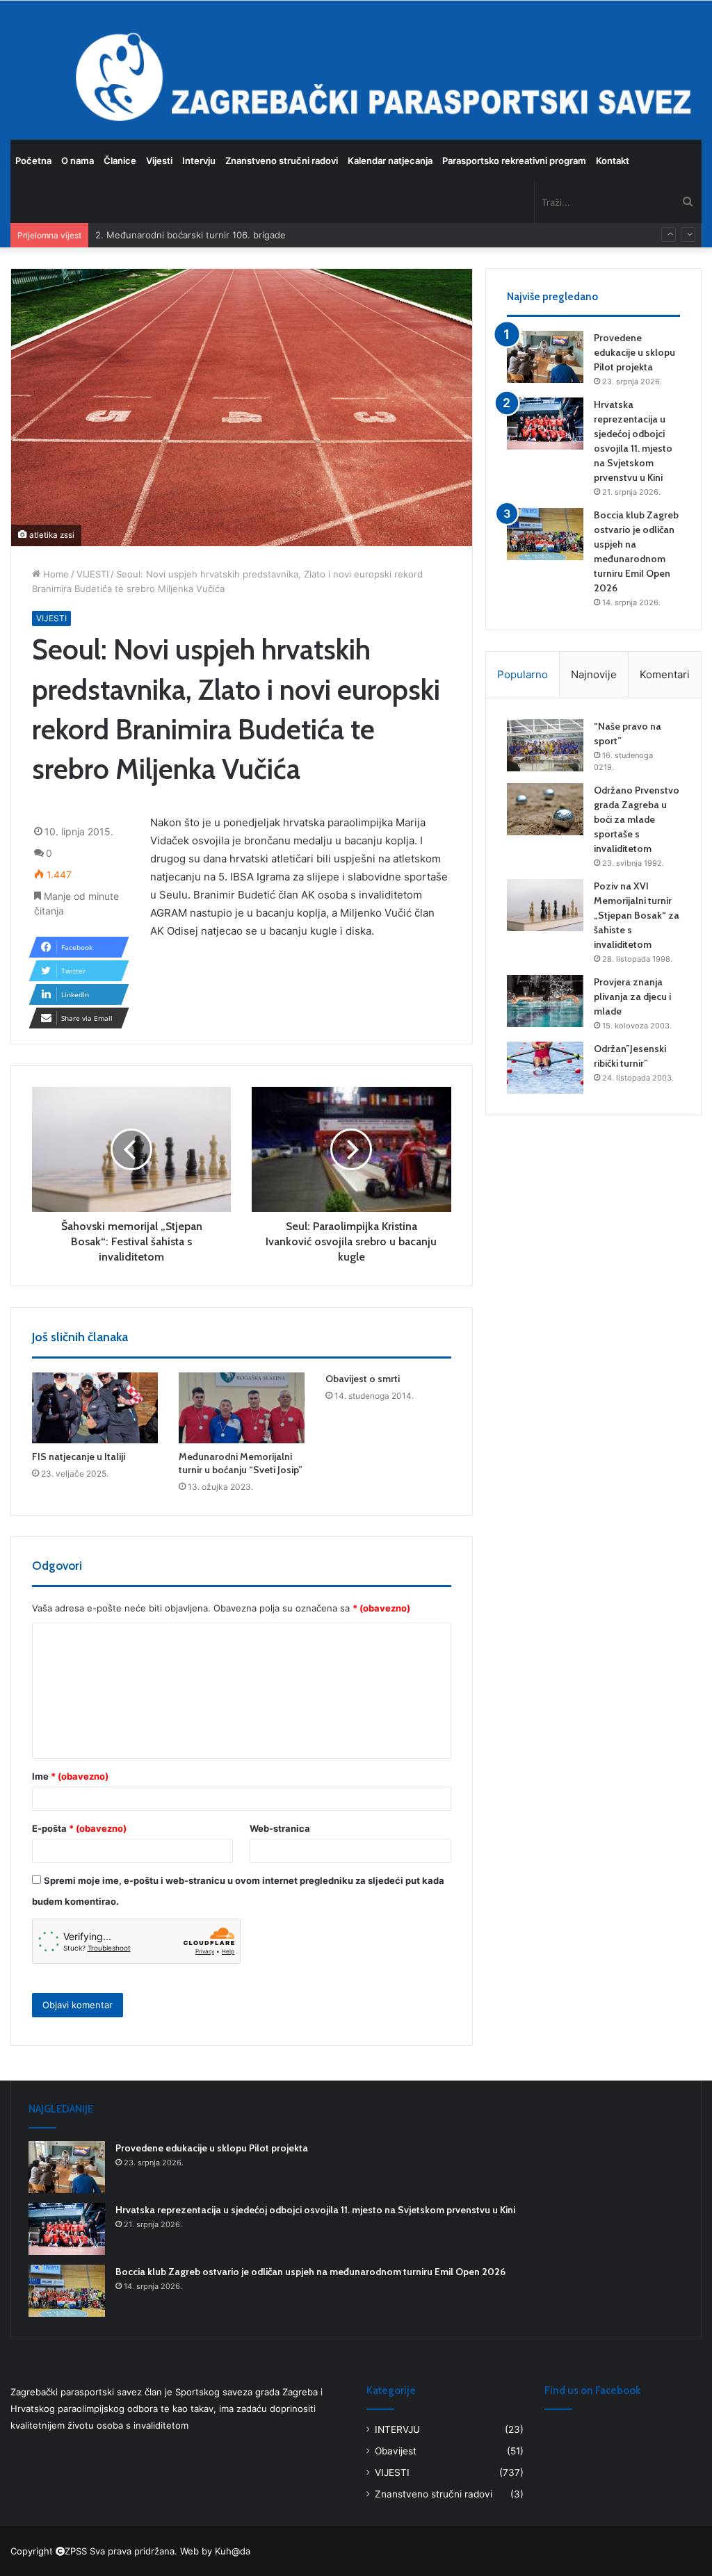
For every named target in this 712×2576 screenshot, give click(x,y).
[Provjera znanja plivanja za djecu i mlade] (545, 1001)
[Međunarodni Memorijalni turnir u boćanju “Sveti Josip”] (242, 1408)
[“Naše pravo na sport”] (545, 745)
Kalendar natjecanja (390, 161)
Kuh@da (233, 2551)
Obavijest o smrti (363, 1379)
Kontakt (613, 161)
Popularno (523, 674)
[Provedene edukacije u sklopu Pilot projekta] (545, 357)
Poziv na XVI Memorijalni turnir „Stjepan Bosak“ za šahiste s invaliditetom (637, 915)
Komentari (665, 674)
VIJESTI (92, 574)
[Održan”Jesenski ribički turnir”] (545, 1068)
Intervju (199, 161)
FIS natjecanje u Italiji (79, 1457)
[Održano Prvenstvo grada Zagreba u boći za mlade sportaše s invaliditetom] (545, 809)
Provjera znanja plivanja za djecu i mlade (632, 996)
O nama (78, 161)
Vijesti (159, 161)
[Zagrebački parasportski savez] (45, 69)
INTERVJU (397, 2429)
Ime (70, 1776)
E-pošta (79, 1828)
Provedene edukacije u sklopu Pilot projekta (634, 352)
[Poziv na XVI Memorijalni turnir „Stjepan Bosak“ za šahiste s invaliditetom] (545, 905)
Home (55, 574)
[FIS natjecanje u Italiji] (95, 1408)
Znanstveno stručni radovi (282, 161)
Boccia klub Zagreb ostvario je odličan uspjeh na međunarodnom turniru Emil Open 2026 (310, 2272)
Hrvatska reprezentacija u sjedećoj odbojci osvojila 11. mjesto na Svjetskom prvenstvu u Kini (315, 2210)
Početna (33, 161)
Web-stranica (280, 1828)
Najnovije (594, 674)
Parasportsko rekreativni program (514, 161)
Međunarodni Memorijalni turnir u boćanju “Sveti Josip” (241, 1463)
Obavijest (396, 2451)
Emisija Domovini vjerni (144, 236)
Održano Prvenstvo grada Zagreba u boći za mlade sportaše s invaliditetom (637, 819)
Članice (120, 161)
